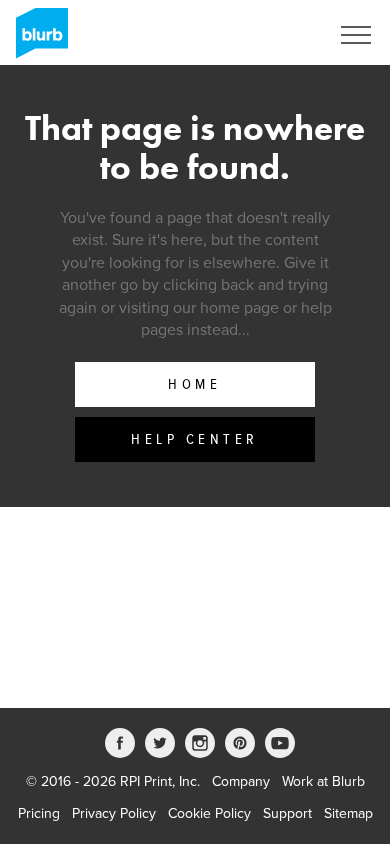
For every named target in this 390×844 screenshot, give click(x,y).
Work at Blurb (323, 781)
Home (194, 385)
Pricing (39, 813)
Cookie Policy (209, 813)
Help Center (195, 440)
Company (241, 781)
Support (287, 813)
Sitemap (348, 813)
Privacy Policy (114, 813)
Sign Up (278, 35)
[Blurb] (36, 40)
